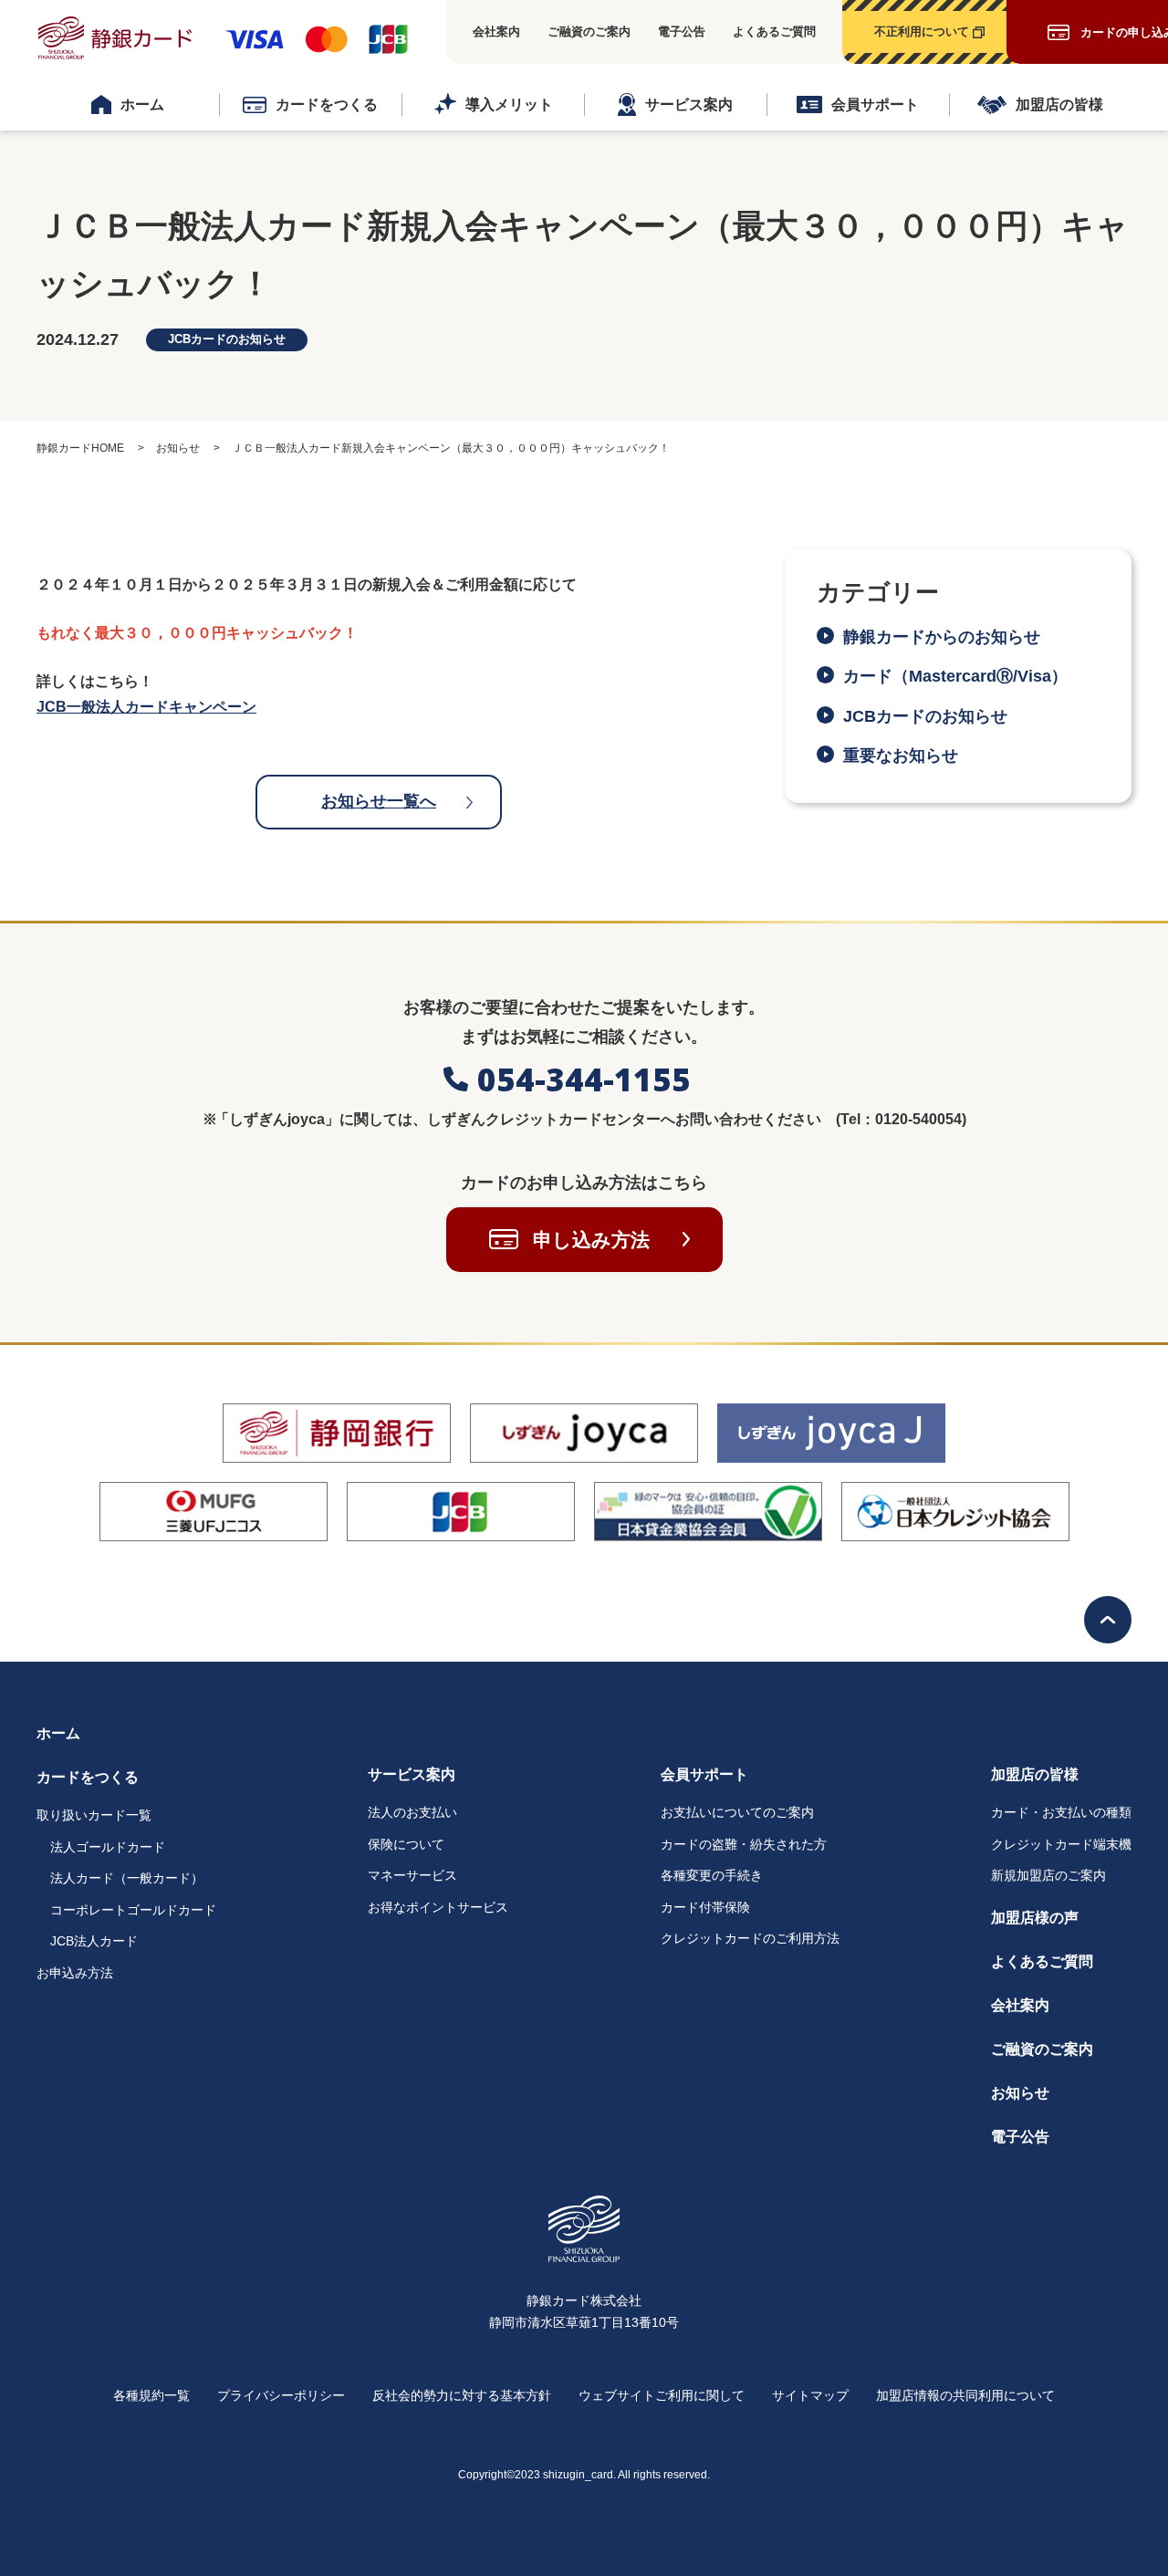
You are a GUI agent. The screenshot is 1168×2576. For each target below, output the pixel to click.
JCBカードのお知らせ (925, 716)
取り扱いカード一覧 (94, 1815)
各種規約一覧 (151, 2395)
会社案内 (496, 31)
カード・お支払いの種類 (1061, 1812)
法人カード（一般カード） (127, 1878)
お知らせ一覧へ (379, 801)
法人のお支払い (412, 1812)
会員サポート (875, 104)
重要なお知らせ (901, 756)
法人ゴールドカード (108, 1847)
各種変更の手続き (712, 1875)
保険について (406, 1844)
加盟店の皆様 (1059, 104)
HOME (80, 448)
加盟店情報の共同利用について (965, 2395)
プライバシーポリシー (281, 2395)
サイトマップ (810, 2395)
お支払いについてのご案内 (737, 1812)
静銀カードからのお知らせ (942, 637)
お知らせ (1020, 2093)
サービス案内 (689, 104)
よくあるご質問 (774, 31)
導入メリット (509, 104)
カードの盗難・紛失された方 (744, 1844)
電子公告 (682, 31)
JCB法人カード (94, 1941)
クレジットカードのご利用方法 (750, 1938)
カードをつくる (327, 104)
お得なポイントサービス (438, 1907)
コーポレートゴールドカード (133, 1910)
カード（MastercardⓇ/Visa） (964, 676)
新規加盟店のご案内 (1048, 1875)
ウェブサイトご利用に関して (662, 2395)
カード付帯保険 (705, 1907)
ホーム (142, 104)
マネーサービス (412, 1875)
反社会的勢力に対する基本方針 (462, 2395)
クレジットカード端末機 (1061, 1844)
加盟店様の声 (1035, 1918)
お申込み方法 (75, 1973)
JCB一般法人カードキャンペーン (146, 707)
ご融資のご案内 (589, 31)
